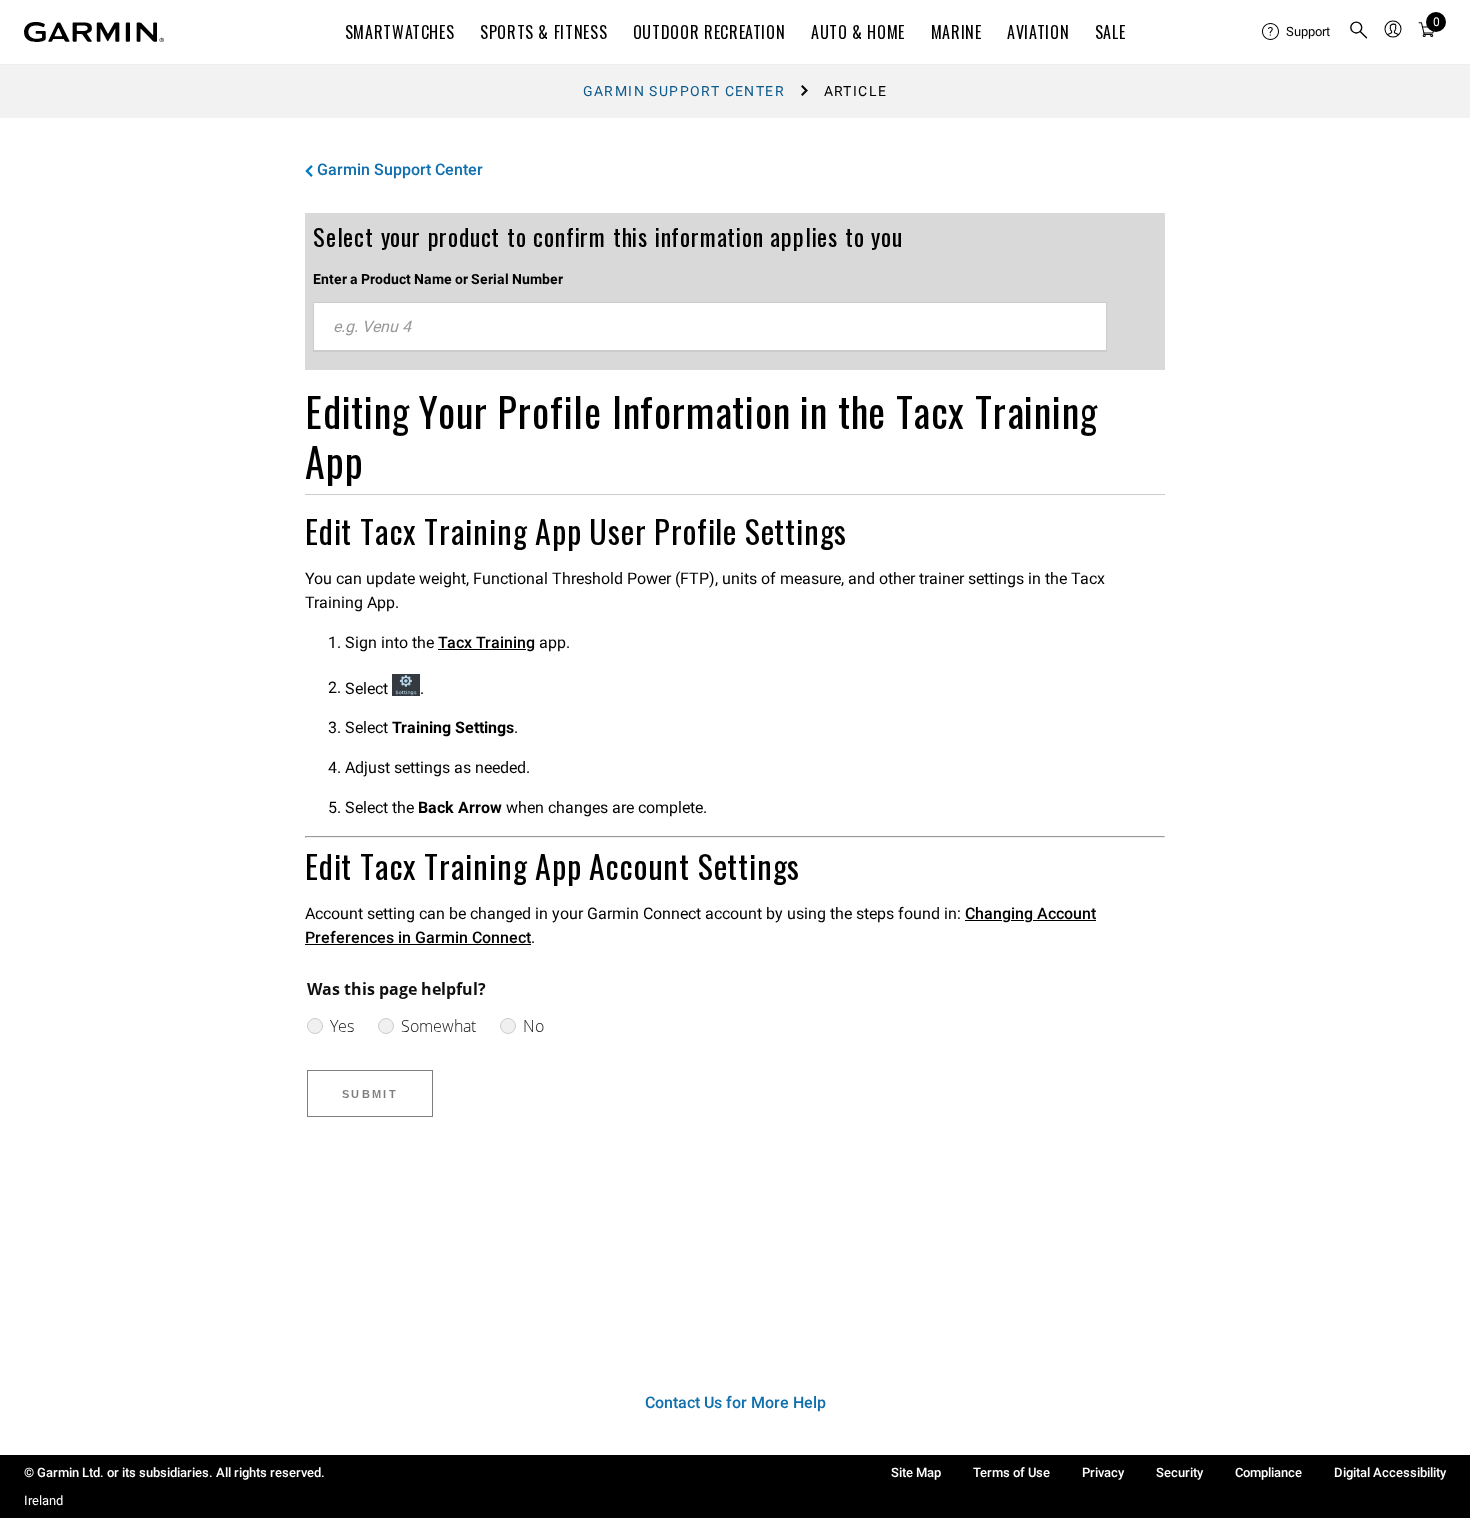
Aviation (1038, 32)
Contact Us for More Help (735, 1402)
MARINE (956, 32)
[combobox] (710, 327)
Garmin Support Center (684, 91)
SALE (1110, 32)
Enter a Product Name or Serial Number (438, 279)
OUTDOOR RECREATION (709, 32)
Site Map (916, 1472)
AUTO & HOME (858, 32)
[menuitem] (1297, 32)
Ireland (43, 1500)
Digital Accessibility (1390, 1472)
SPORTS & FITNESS (543, 32)
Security (1179, 1472)
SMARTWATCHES (400, 32)
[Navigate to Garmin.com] (94, 32)
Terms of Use (1011, 1472)
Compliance (1268, 1472)
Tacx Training (486, 642)
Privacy (1103, 1472)
